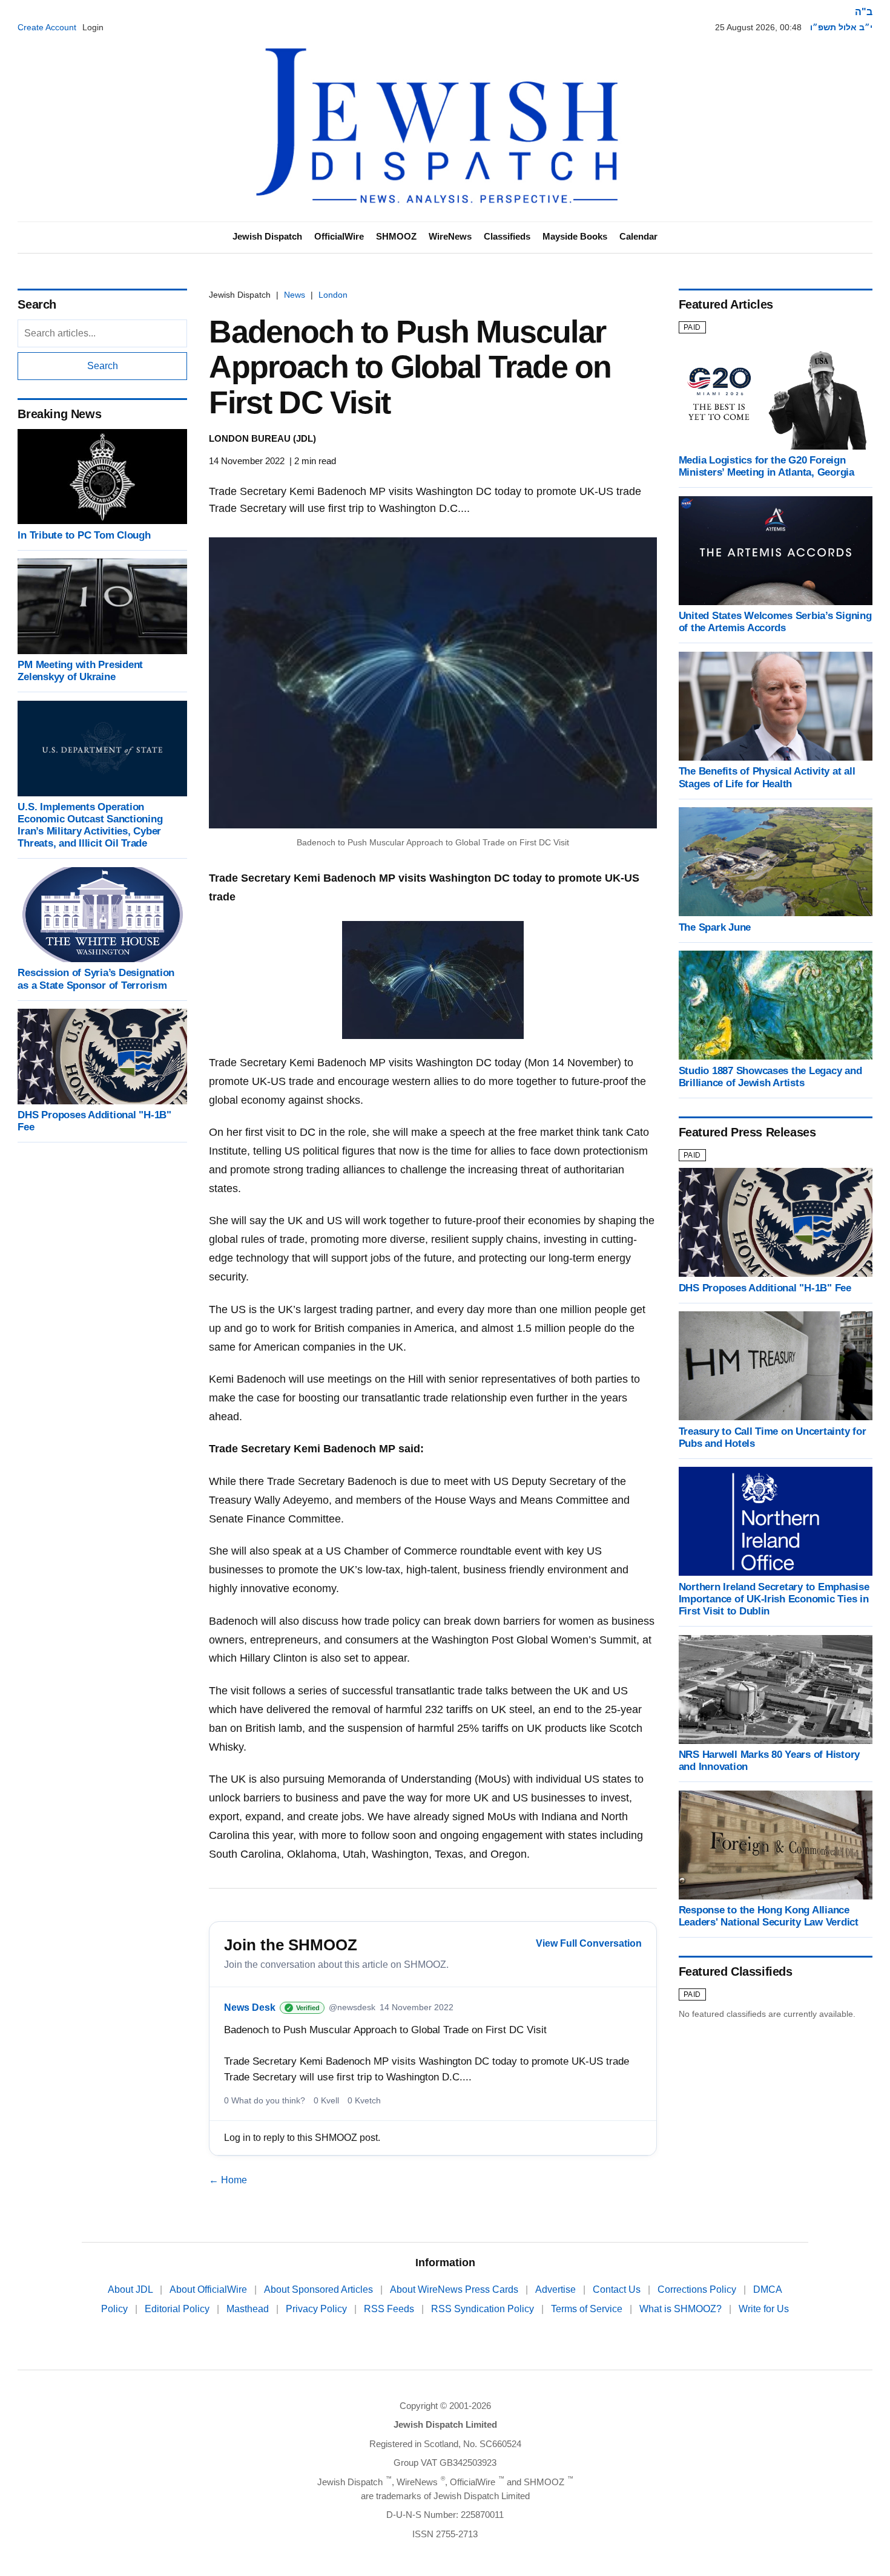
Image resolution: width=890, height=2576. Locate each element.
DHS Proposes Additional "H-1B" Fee (765, 1287)
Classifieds (507, 236)
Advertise (557, 2289)
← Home (228, 2180)
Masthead (249, 2309)
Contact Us (618, 2289)
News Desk (250, 2007)
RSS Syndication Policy (484, 2309)
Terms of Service (588, 2309)
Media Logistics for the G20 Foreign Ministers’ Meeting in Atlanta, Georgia (766, 466)
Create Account (47, 27)
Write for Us (764, 2309)
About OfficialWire (209, 2289)
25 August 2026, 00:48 (758, 27)
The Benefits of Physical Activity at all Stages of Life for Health (767, 777)
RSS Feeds (390, 2309)
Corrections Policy (698, 2289)
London (333, 295)
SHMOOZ (396, 236)
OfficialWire (339, 236)
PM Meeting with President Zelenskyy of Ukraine (80, 671)
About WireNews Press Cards (455, 2289)
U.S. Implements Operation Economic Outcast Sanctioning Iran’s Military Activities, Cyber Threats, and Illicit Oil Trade (90, 825)
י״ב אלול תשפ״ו (841, 27)
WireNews (450, 236)
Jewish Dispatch (267, 236)
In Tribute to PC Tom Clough (84, 535)
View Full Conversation (589, 1943)
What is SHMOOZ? (682, 2309)
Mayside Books (575, 236)
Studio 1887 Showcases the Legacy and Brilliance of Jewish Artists (770, 1076)
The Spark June (715, 927)
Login (93, 27)
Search (103, 366)
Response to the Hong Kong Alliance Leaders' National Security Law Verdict (769, 1916)
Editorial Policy (178, 2309)
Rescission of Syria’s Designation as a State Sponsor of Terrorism (96, 979)
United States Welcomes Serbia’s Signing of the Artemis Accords (775, 622)
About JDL (131, 2289)
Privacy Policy (318, 2309)
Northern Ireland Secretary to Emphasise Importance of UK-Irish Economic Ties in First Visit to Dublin (774, 1598)
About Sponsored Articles (320, 2289)
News (295, 295)
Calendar (638, 236)
